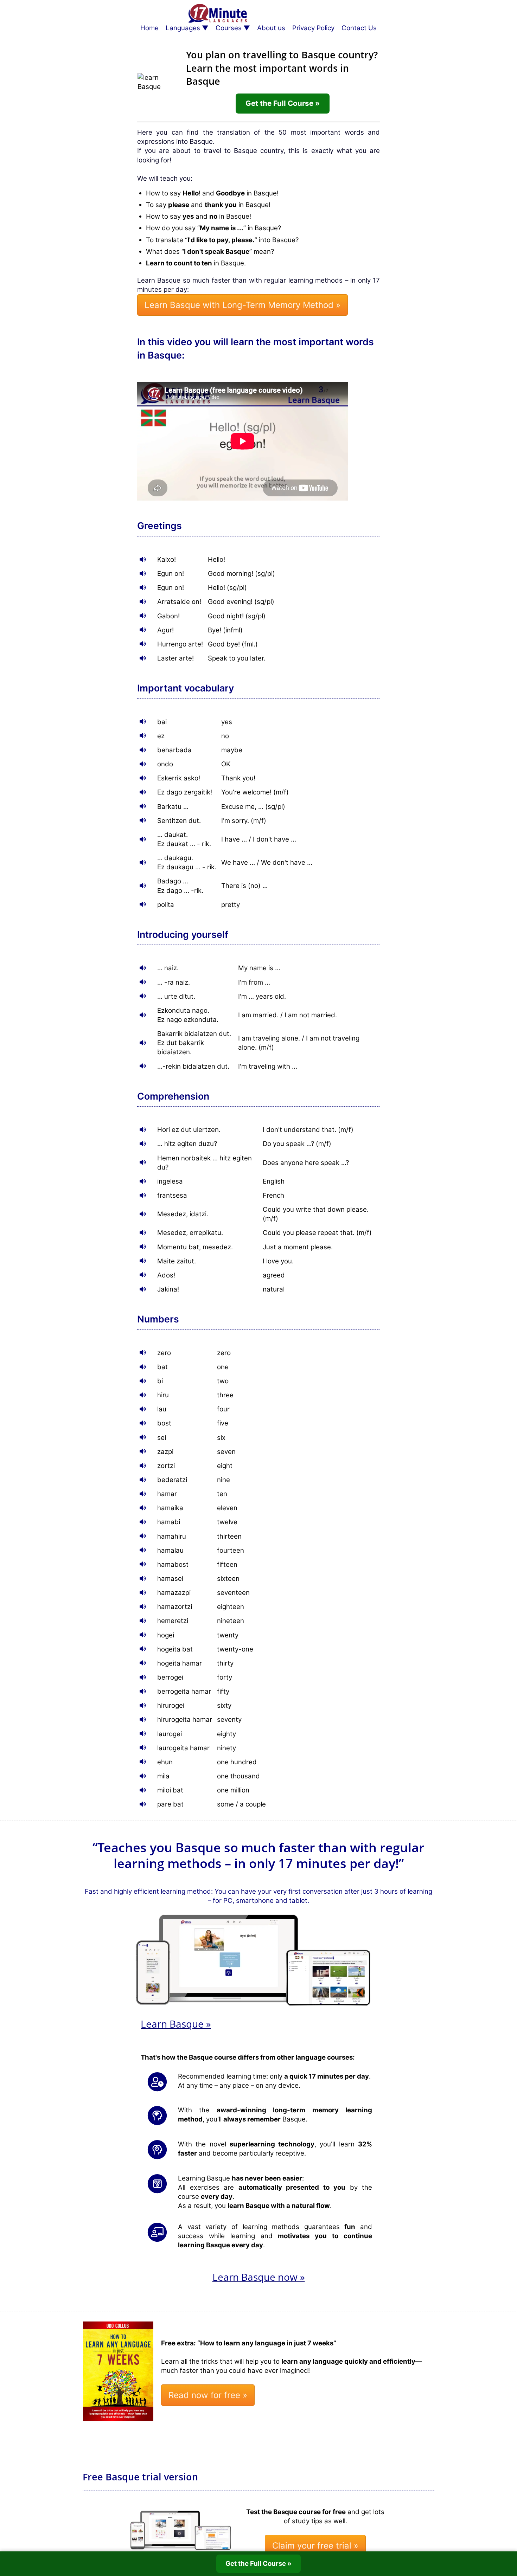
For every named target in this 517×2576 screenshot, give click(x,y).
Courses (229, 28)
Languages (183, 28)
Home (149, 28)
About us (271, 28)
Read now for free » (208, 2395)
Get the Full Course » (283, 103)
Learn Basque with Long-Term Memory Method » (242, 305)
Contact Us (359, 28)
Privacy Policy (313, 28)
